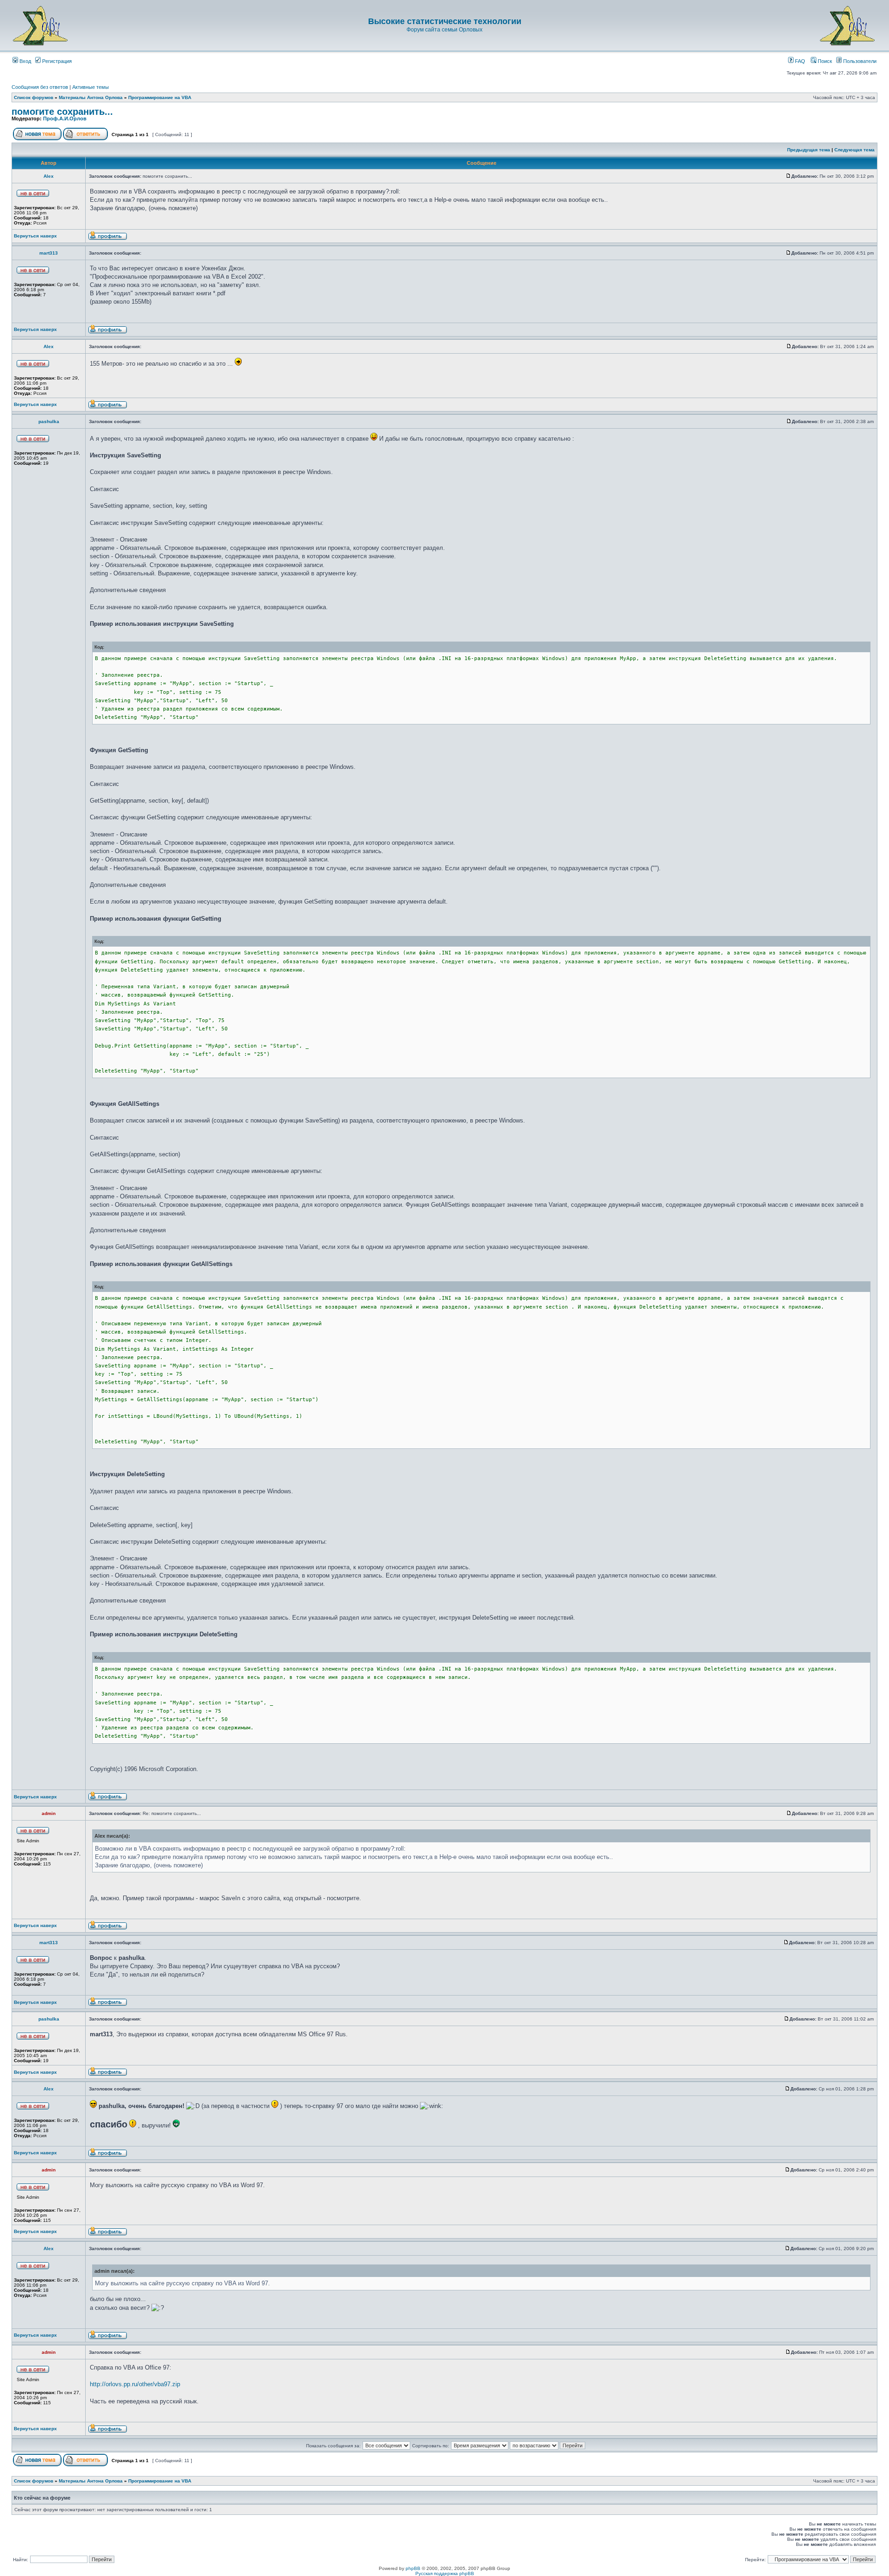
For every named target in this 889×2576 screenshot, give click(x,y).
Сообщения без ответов (40, 87)
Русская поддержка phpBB (445, 2573)
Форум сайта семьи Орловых (444, 30)
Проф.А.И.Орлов (65, 119)
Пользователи (859, 61)
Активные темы (91, 87)
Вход (25, 61)
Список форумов (34, 97)
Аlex (49, 176)
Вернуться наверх (35, 236)
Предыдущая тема (809, 150)
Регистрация (56, 61)
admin (49, 1813)
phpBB (413, 2568)
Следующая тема (855, 150)
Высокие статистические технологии (445, 21)
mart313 (49, 253)
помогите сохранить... (62, 112)
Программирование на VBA (160, 97)
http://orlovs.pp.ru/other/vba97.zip (135, 2384)
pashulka (49, 421)
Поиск (824, 61)
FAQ (799, 61)
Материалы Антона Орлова (91, 97)
